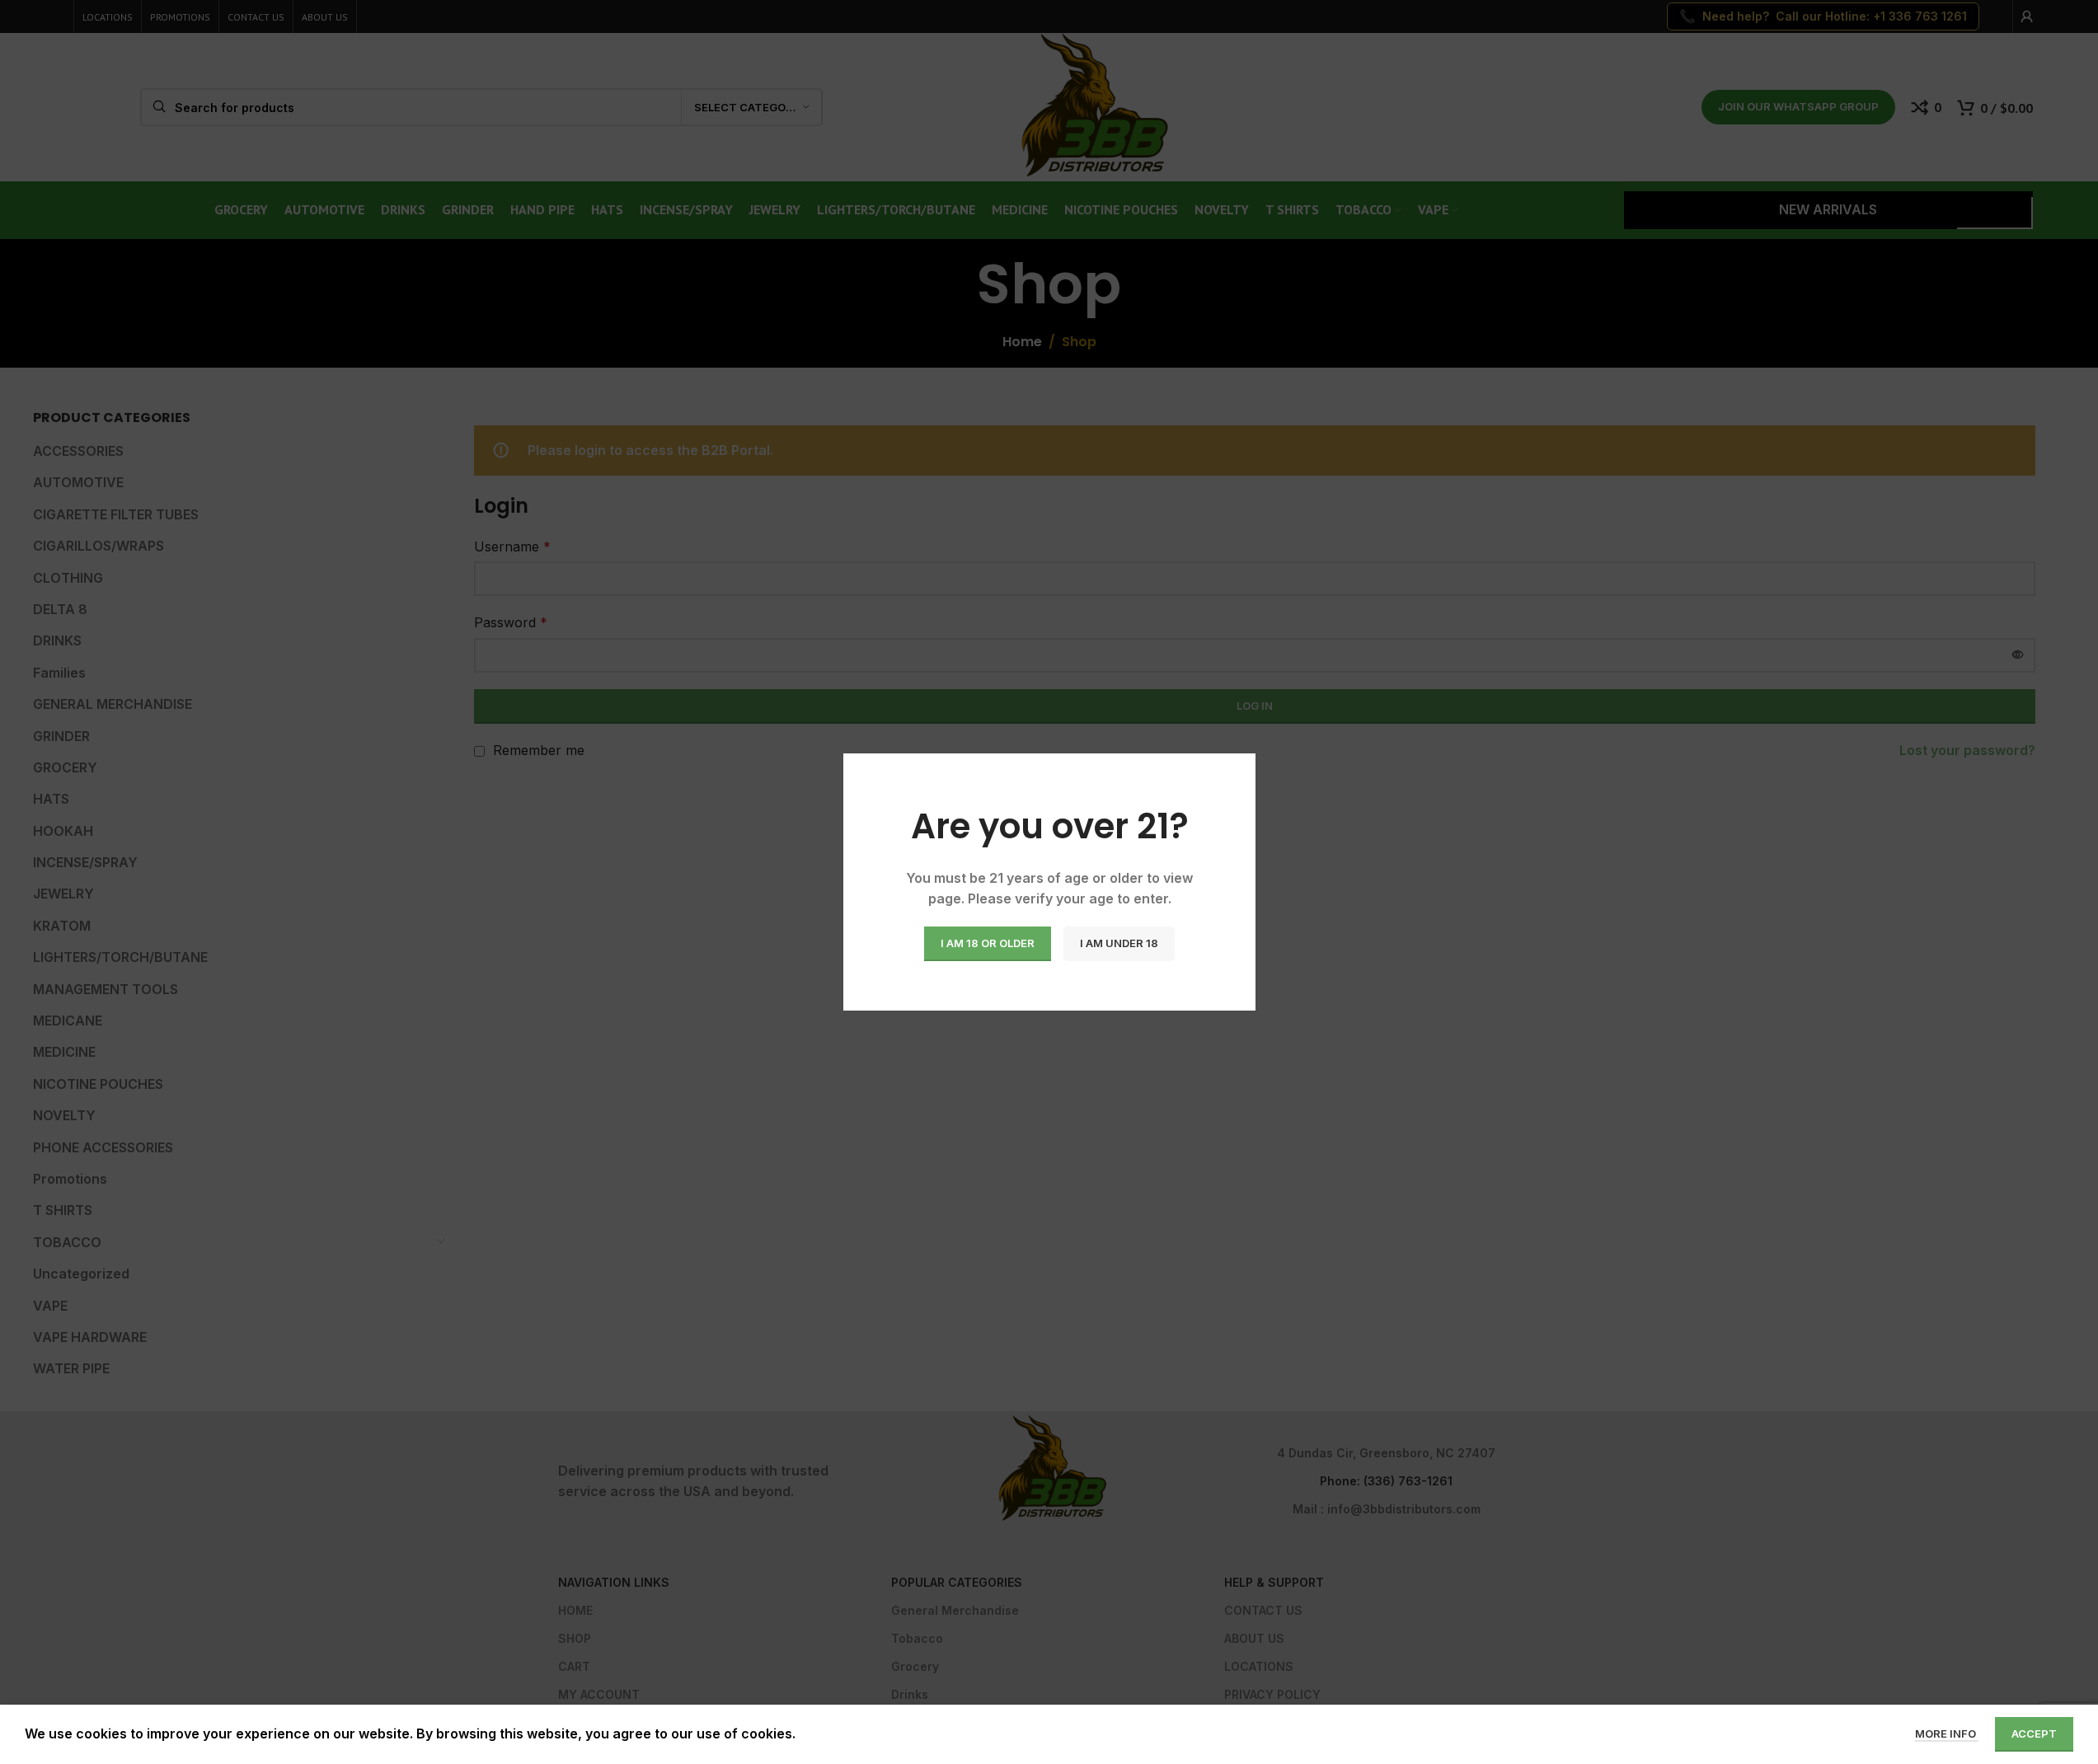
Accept (2034, 1734)
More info (1947, 1734)
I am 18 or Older (988, 943)
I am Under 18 (1119, 943)
